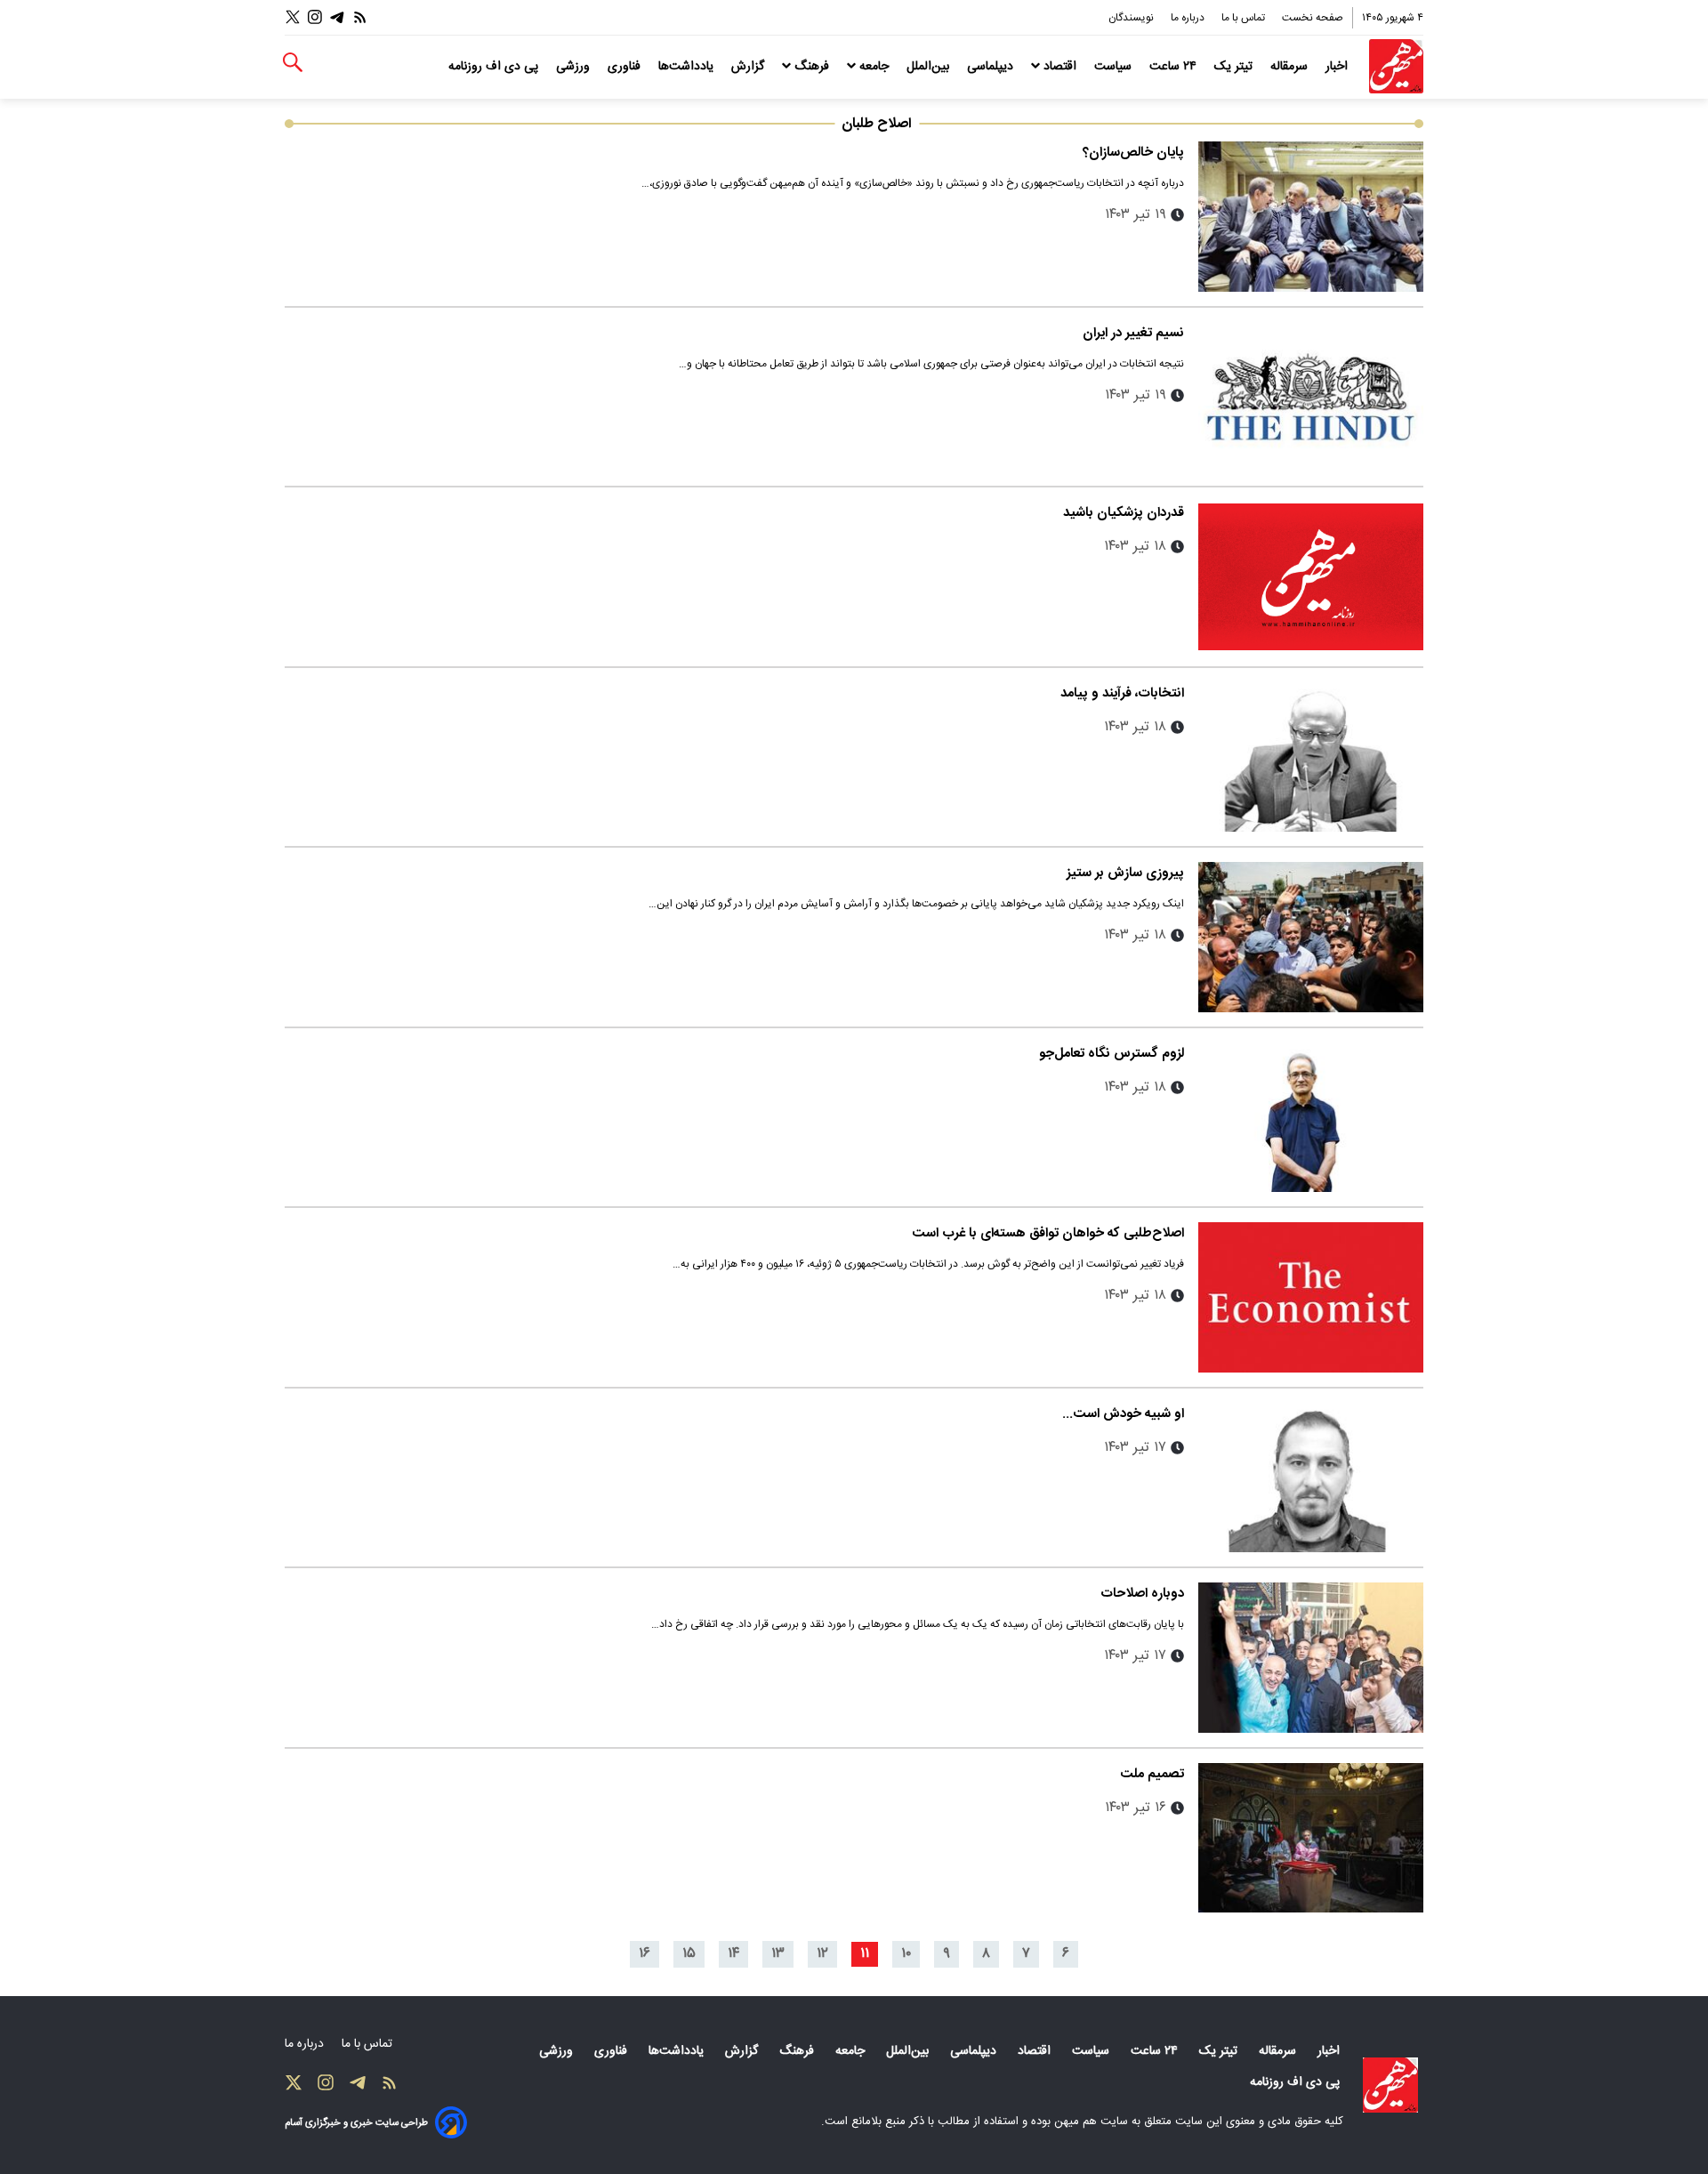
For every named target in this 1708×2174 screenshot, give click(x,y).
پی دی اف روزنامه (495, 67)
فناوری (626, 67)
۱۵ (689, 1954)
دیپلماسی (992, 67)
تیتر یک (1235, 67)
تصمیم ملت (1152, 1774)
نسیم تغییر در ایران (1133, 333)
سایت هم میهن (1091, 2122)
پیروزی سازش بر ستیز (1125, 873)
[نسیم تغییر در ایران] (1311, 397)
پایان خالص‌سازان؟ (1133, 153)
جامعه (874, 67)
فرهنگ (812, 67)
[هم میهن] (1396, 66)
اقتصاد (1060, 67)
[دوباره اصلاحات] (1311, 1658)
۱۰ (906, 1954)
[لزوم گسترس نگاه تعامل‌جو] (1311, 1118)
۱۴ (733, 1954)
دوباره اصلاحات (1142, 1594)
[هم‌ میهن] (1390, 2085)
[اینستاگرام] (315, 17)
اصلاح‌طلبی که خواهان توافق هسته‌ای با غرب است (1048, 1233)
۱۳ (778, 1954)
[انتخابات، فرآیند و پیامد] (1311, 757)
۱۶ (645, 1954)
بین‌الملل (930, 67)
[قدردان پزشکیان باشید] (1311, 577)
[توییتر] (293, 17)
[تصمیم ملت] (1311, 1838)
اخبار (1338, 67)
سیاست (1115, 67)
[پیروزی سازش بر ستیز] (1311, 937)
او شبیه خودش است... (1123, 1414)
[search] (293, 63)
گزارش (749, 67)
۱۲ (822, 1954)
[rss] (360, 17)
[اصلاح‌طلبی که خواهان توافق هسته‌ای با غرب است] (1311, 1297)
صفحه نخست (1313, 18)
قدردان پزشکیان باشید (1124, 513)
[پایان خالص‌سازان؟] (1311, 217)
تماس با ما (1245, 18)
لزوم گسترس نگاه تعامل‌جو (1112, 1054)
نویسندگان (1132, 18)
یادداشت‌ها (688, 67)
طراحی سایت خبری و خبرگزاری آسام (356, 2123)
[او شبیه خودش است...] (1311, 1478)
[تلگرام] (337, 17)
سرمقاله (1291, 67)
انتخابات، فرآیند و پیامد (1122, 693)
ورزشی (575, 67)
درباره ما (1189, 18)
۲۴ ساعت (1175, 67)
